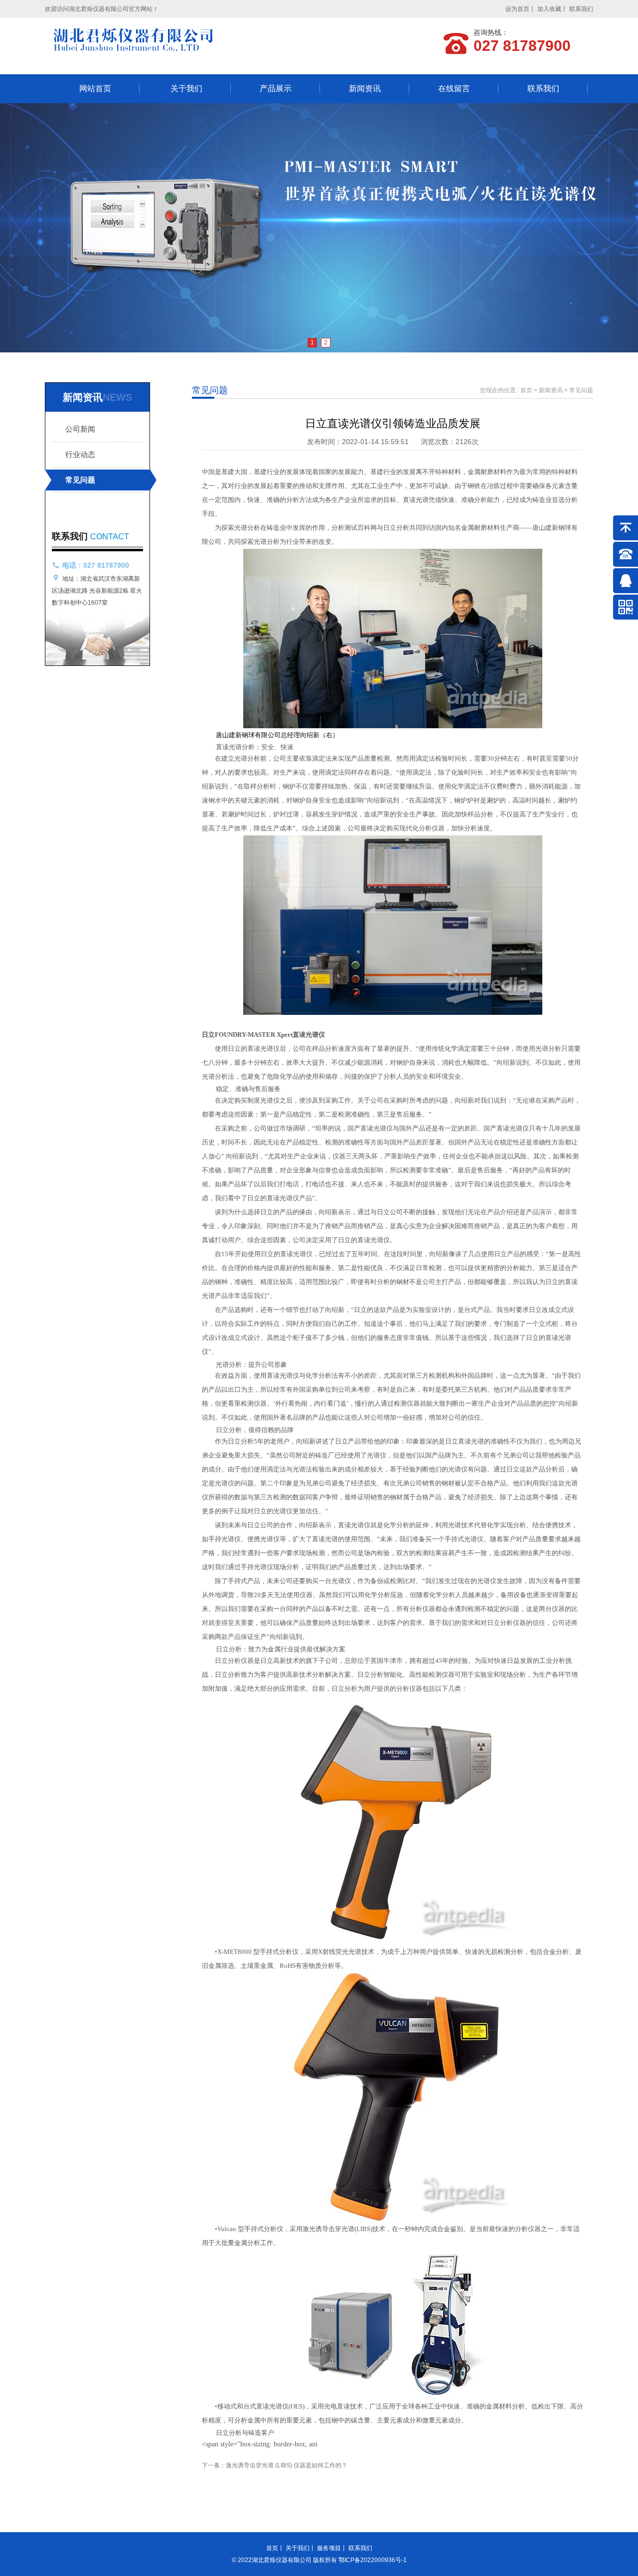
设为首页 (517, 9)
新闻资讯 (365, 88)
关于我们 (186, 88)
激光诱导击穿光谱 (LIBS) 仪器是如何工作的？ (287, 2465)
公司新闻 (80, 429)
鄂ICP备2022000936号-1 (373, 2560)
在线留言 (454, 88)
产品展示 (276, 88)
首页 (526, 390)
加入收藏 (549, 9)
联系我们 (581, 9)
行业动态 (80, 454)
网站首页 (95, 88)
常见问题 (80, 480)
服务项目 (329, 2548)
